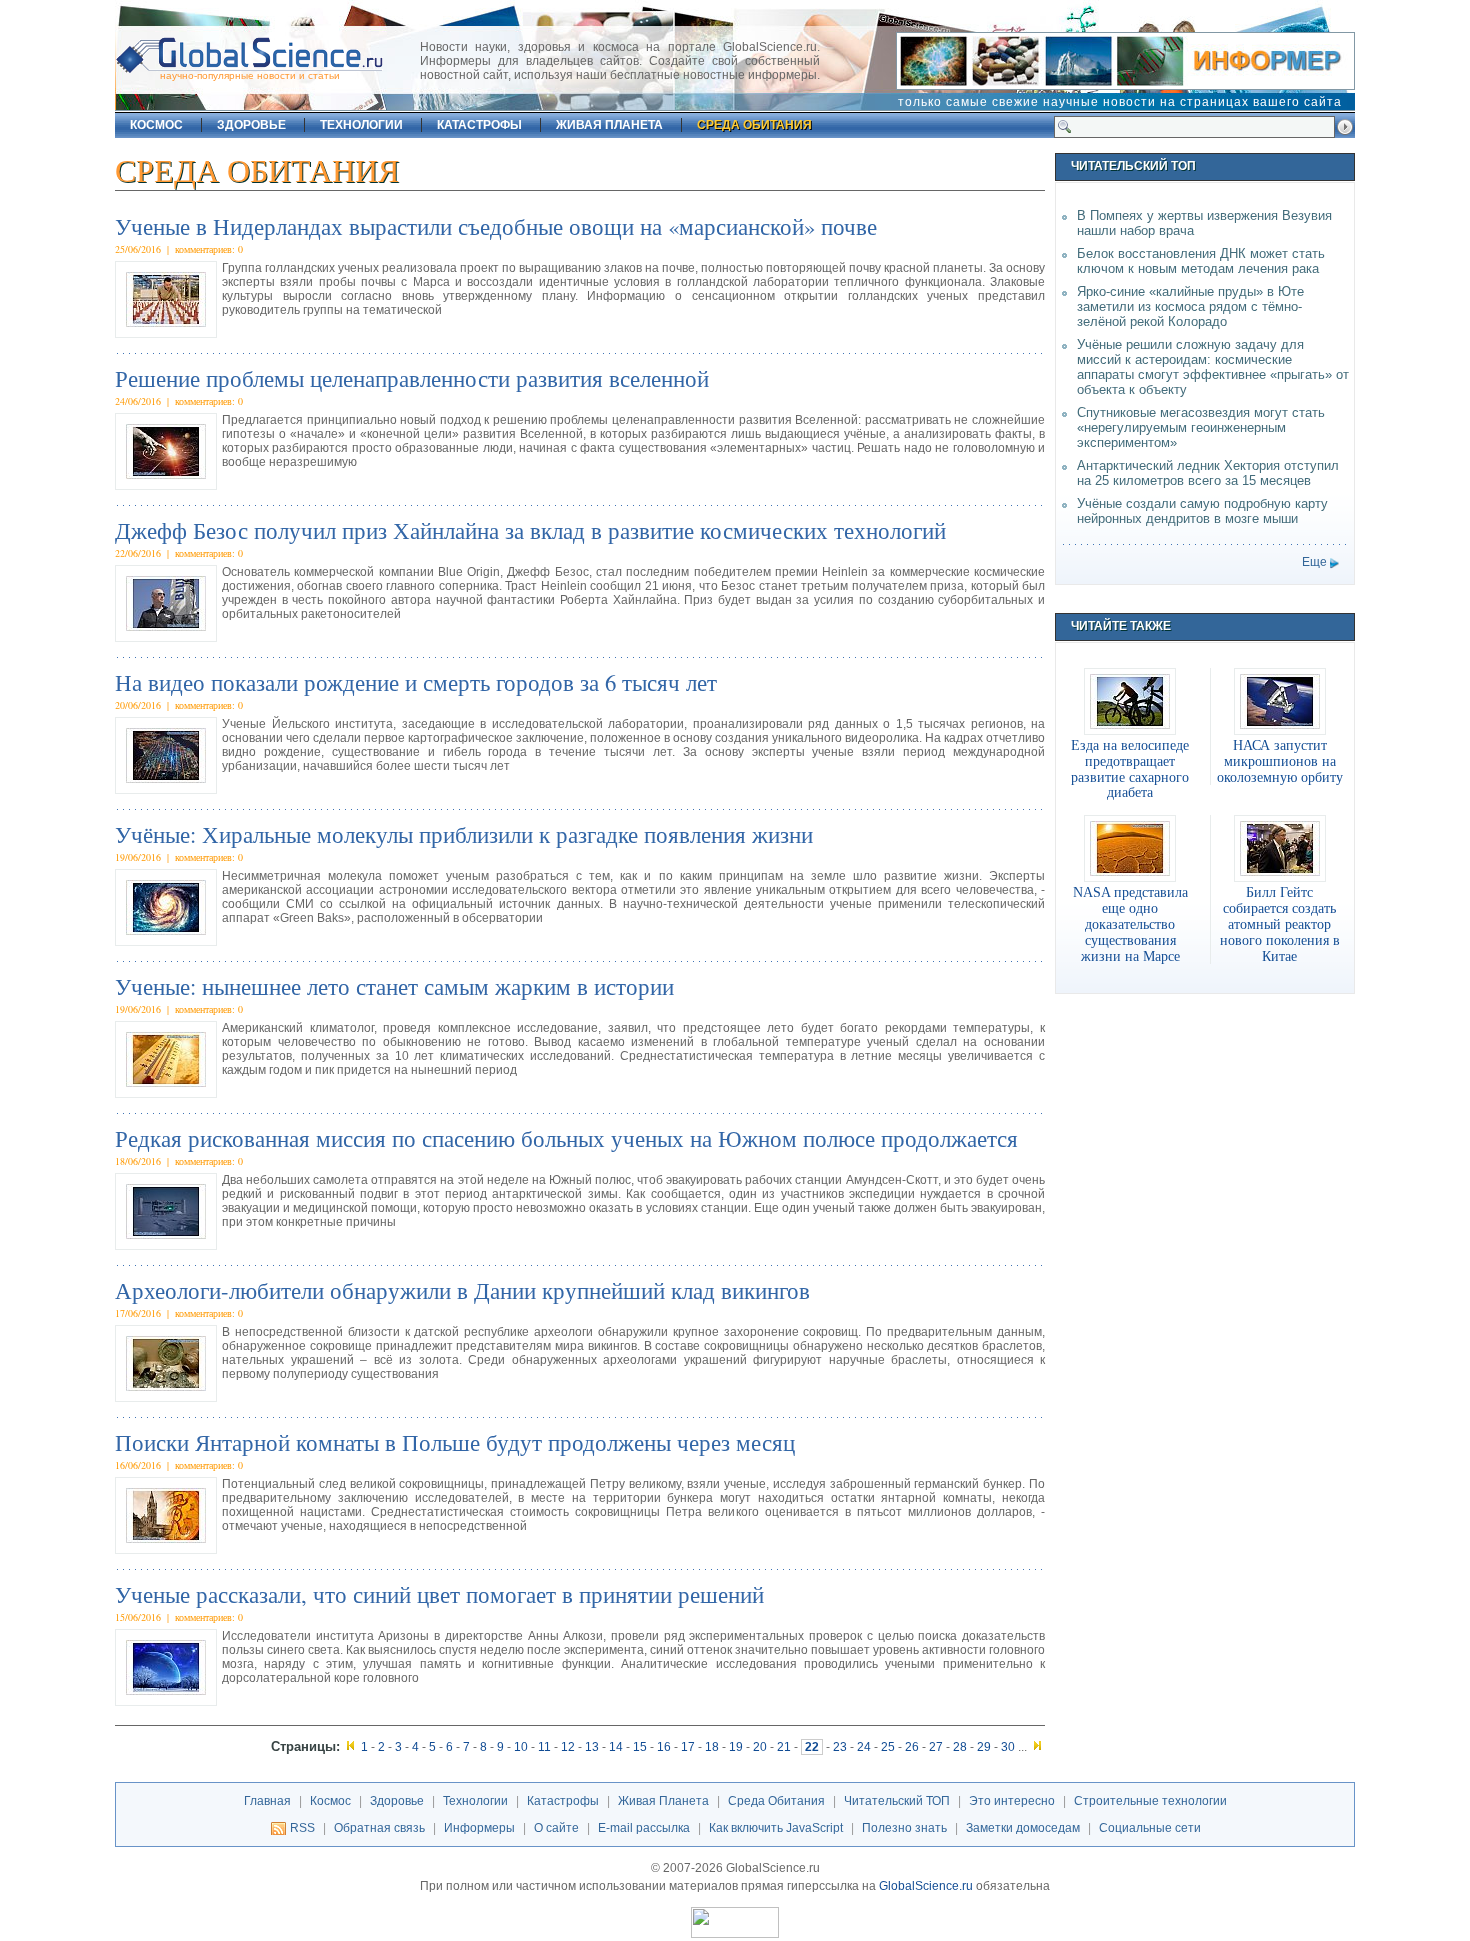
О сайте (556, 1828)
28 (960, 1747)
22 (812, 1747)
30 (1008, 1747)
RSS (302, 1828)
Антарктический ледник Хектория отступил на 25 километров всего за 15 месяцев (1208, 473)
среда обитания (754, 125)
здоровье (251, 125)
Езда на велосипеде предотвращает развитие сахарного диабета (1130, 769)
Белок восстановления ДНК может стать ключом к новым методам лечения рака (1201, 261)
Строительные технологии (1150, 1801)
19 (736, 1747)
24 (864, 1747)
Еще (1314, 562)
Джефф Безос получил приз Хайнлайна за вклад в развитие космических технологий (530, 530)
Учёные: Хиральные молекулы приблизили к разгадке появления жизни (464, 834)
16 (664, 1747)
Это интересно (1012, 1801)
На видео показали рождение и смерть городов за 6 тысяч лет (416, 682)
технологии (361, 125)
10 (521, 1747)
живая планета (609, 125)
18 (712, 1747)
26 (912, 1747)
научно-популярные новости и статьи (250, 75)
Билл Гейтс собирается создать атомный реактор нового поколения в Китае (1280, 923)
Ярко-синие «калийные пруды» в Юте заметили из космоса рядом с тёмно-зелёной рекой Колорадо (1190, 306)
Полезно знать (904, 1828)
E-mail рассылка (644, 1828)
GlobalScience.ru (926, 1886)
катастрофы (479, 125)
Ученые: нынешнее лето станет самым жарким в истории (394, 986)
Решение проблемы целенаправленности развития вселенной (412, 378)
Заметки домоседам (1023, 1828)
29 (984, 1747)
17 (688, 1747)
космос (156, 125)
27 (936, 1747)
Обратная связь (379, 1828)
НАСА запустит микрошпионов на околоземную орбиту (1280, 761)
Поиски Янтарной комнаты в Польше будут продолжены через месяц (455, 1442)
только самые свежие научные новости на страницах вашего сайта (1120, 102)
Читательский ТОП (897, 1801)
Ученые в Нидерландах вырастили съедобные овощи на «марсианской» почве (496, 226)
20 (760, 1747)
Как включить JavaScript (776, 1828)
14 (616, 1747)
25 (888, 1747)
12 (568, 1747)
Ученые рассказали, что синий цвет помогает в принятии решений (439, 1594)
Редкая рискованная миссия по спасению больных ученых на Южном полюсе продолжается (566, 1138)
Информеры (479, 1828)
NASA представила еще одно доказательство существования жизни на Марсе (1130, 923)
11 (544, 1747)
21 (784, 1747)
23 (840, 1747)
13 (592, 1747)
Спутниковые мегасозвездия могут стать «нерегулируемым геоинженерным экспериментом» (1201, 427)
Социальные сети (1150, 1828)
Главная (267, 1801)
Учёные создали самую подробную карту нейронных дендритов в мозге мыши (1202, 511)
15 (640, 1747)
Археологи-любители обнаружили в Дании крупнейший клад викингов (462, 1290)
